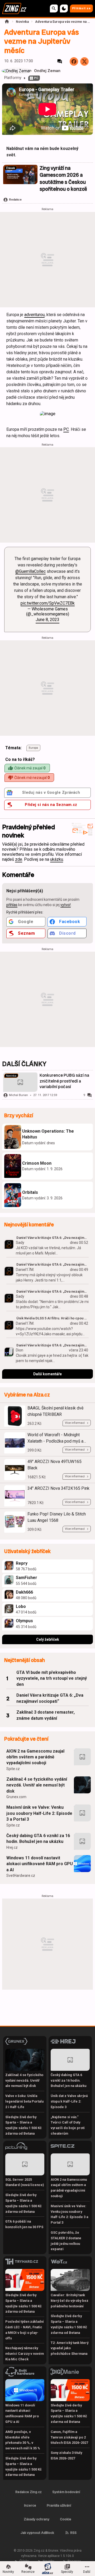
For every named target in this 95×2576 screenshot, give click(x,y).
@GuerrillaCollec (30, 571)
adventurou (34, 315)
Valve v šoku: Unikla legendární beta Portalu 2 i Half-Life (24, 2101)
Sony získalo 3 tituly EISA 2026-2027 (66, 2455)
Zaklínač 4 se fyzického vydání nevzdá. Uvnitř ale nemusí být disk (37, 1785)
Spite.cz (13, 1769)
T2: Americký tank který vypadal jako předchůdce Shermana (70, 2348)
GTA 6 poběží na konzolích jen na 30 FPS (24, 2224)
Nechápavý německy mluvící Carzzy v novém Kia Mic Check (25, 2354)
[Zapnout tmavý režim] (64, 8)
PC (36, 78)
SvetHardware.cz (21, 1876)
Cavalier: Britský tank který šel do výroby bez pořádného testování (70, 2301)
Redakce (15, 200)
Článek (11, 168)
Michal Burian (18, 1095)
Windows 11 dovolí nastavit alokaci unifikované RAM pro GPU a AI (40, 1864)
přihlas (12, 905)
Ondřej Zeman (47, 71)
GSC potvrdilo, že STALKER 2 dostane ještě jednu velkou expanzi (66, 2241)
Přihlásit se (81, 8)
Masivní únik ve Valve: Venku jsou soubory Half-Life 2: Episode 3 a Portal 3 (39, 1813)
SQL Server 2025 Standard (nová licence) (25, 2182)
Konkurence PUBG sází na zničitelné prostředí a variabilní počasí (64, 1081)
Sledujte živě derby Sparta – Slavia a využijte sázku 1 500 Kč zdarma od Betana (23, 2125)
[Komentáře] (60, 61)
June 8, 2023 (47, 620)
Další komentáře (47, 1374)
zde (19, 859)
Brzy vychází (19, 1116)
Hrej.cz (12, 1847)
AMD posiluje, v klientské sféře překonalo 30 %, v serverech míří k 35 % (23, 2440)
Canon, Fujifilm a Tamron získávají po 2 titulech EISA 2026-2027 (69, 2437)
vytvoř (66, 905)
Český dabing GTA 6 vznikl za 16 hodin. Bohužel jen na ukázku (38, 1839)
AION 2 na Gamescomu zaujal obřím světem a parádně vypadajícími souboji (35, 1757)
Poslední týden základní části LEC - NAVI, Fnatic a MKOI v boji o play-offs (25, 2330)
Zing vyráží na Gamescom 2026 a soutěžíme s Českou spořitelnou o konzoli (63, 179)
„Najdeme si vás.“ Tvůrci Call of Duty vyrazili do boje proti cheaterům (68, 2125)
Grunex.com (16, 1797)
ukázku (57, 859)
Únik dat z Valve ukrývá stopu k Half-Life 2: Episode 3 (69, 2101)
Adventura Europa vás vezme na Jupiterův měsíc (63, 22)
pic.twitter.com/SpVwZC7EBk (48, 603)
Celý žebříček (48, 1639)
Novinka (22, 22)
